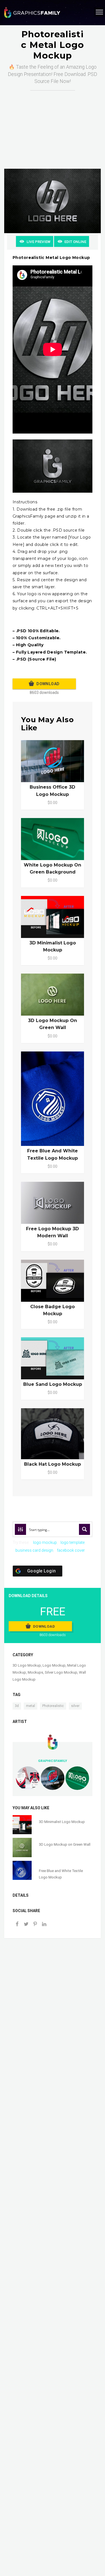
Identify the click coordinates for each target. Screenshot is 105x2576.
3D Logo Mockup (27, 1665)
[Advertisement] (53, 124)
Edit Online (75, 242)
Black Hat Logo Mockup (53, 1464)
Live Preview (39, 242)
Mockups (35, 1672)
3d (17, 1706)
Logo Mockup (54, 1665)
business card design (34, 1550)
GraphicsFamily (53, 1761)
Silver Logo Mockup (61, 1672)
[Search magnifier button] (85, 1529)
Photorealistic (53, 1706)
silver (75, 1706)
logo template (73, 1542)
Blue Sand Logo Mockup (53, 1384)
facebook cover (71, 1550)
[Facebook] (17, 1925)
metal (31, 1706)
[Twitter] (26, 1925)
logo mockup (45, 1542)
